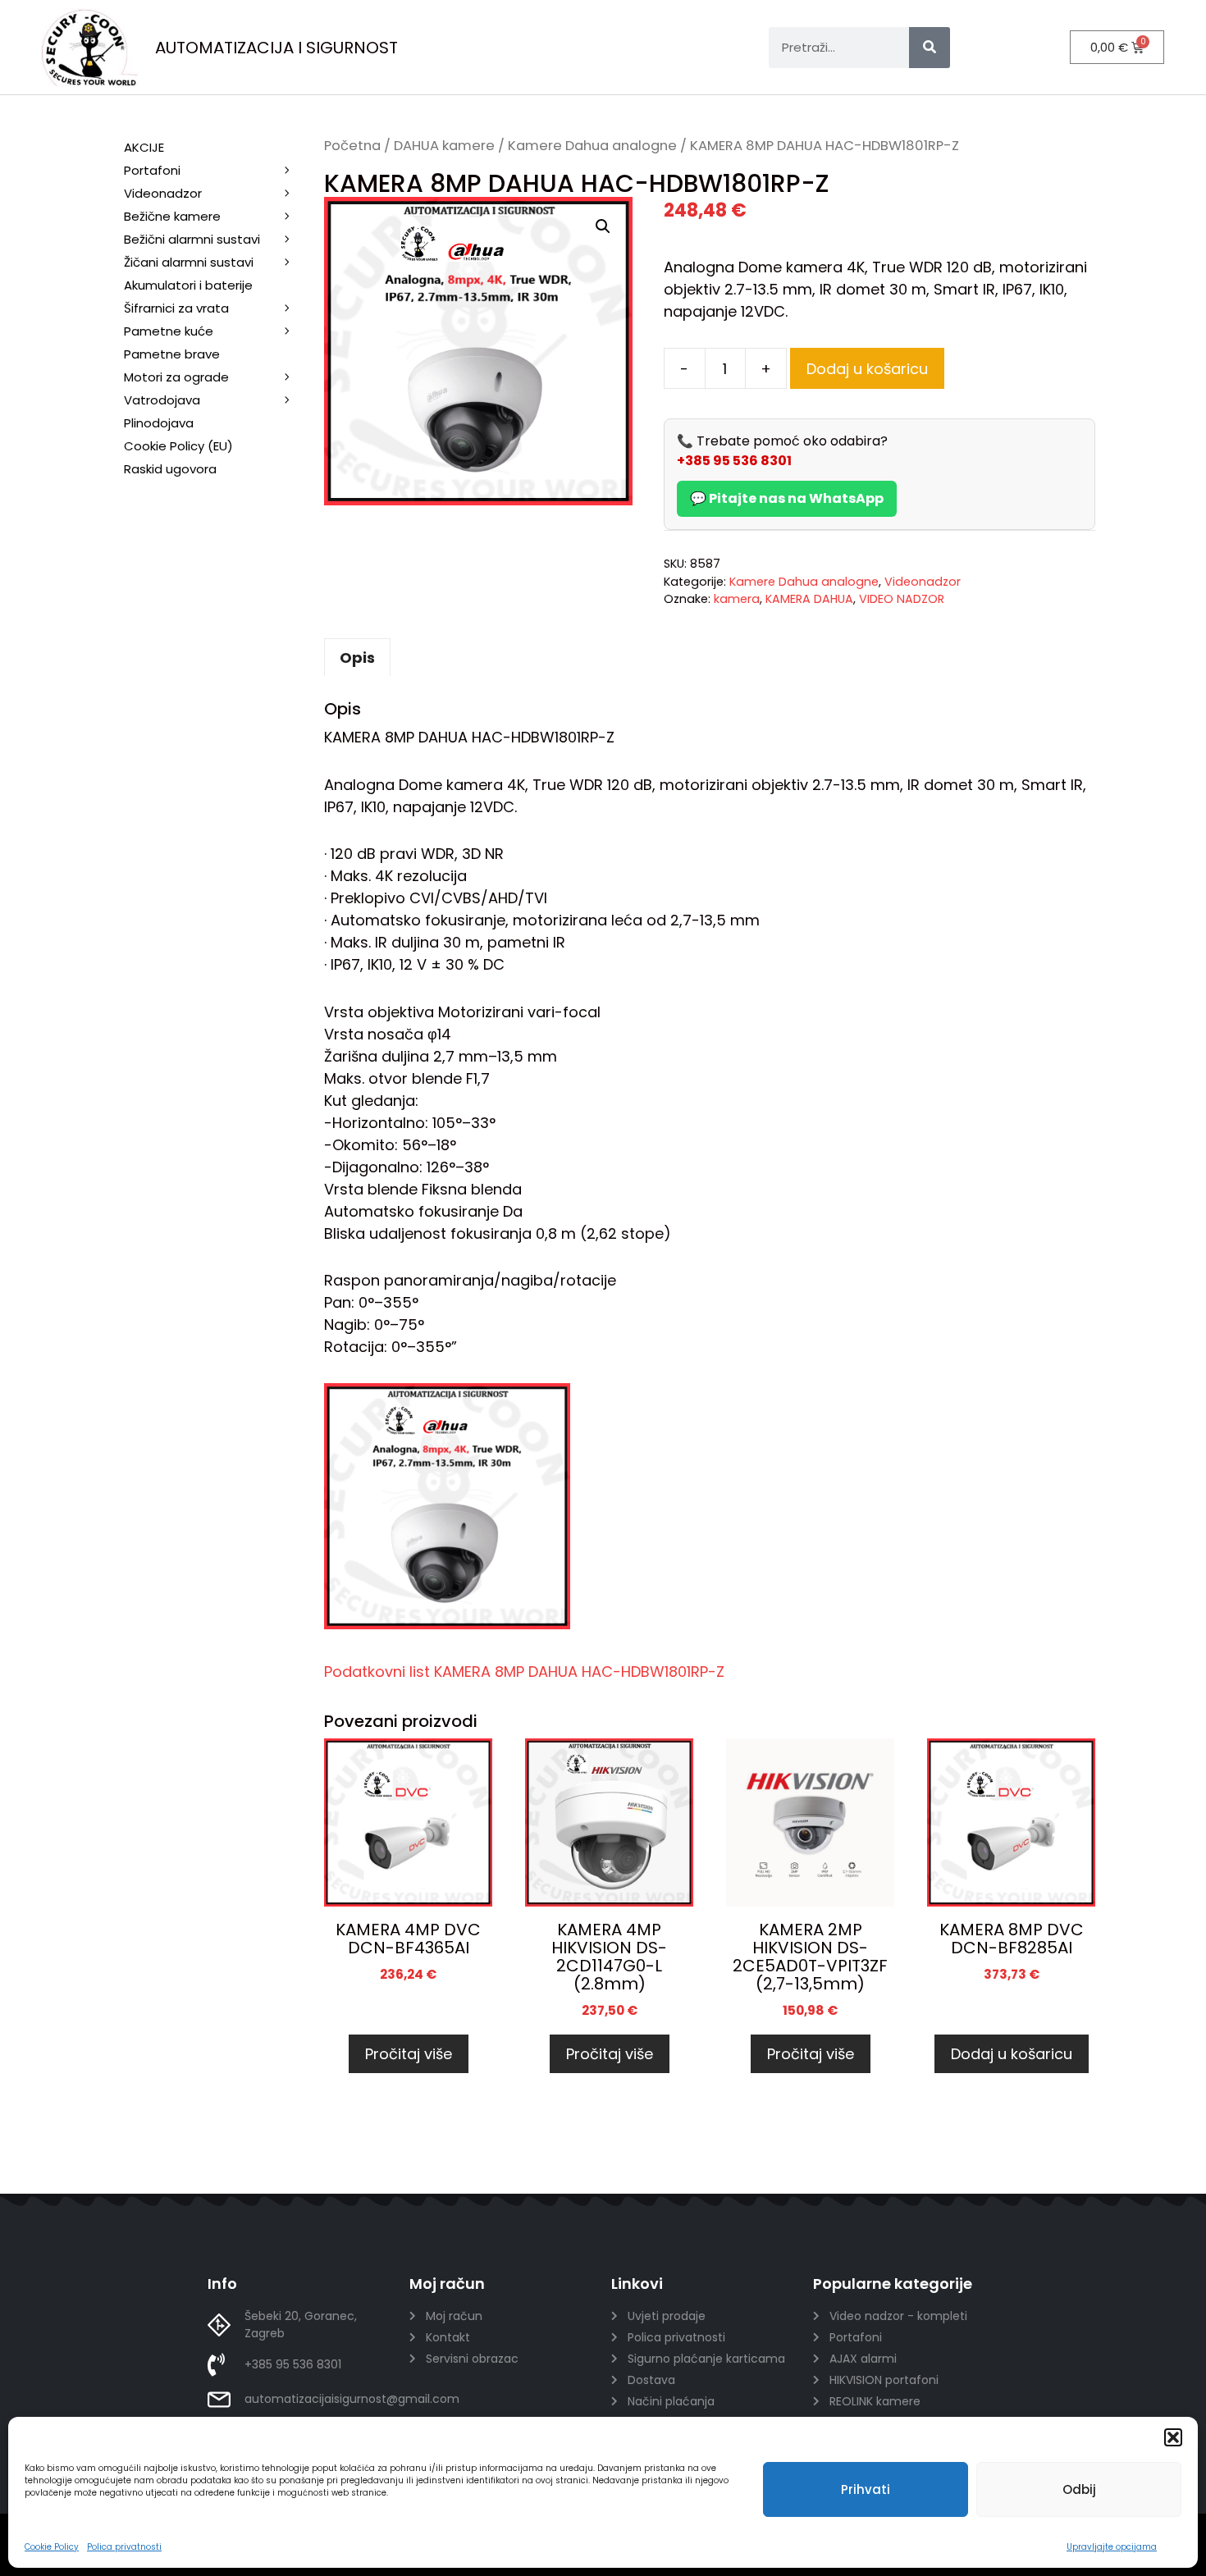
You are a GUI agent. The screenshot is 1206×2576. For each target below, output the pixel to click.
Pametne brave (172, 354)
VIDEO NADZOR (902, 599)
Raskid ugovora (170, 469)
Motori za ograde (176, 377)
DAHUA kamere (444, 146)
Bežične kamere (172, 216)
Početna (352, 146)
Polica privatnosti (124, 2547)
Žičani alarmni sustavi (189, 262)
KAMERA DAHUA (809, 599)
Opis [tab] (357, 658)
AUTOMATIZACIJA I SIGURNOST (276, 48)
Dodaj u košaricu (867, 369)
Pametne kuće (169, 331)
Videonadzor (923, 582)
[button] (1173, 2437)
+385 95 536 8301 (734, 461)
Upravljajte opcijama (1112, 2547)
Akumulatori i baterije (188, 285)
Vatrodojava (162, 400)
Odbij (1079, 2489)
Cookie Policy (52, 2547)
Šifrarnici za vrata (176, 308)
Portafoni (152, 170)
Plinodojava (159, 423)
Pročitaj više (409, 2054)
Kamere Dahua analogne (592, 146)
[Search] (930, 48)
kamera (737, 599)
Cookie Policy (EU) (178, 446)
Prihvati (866, 2489)
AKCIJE (144, 147)
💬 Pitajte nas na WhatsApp (787, 498)
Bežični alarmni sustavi (192, 239)
